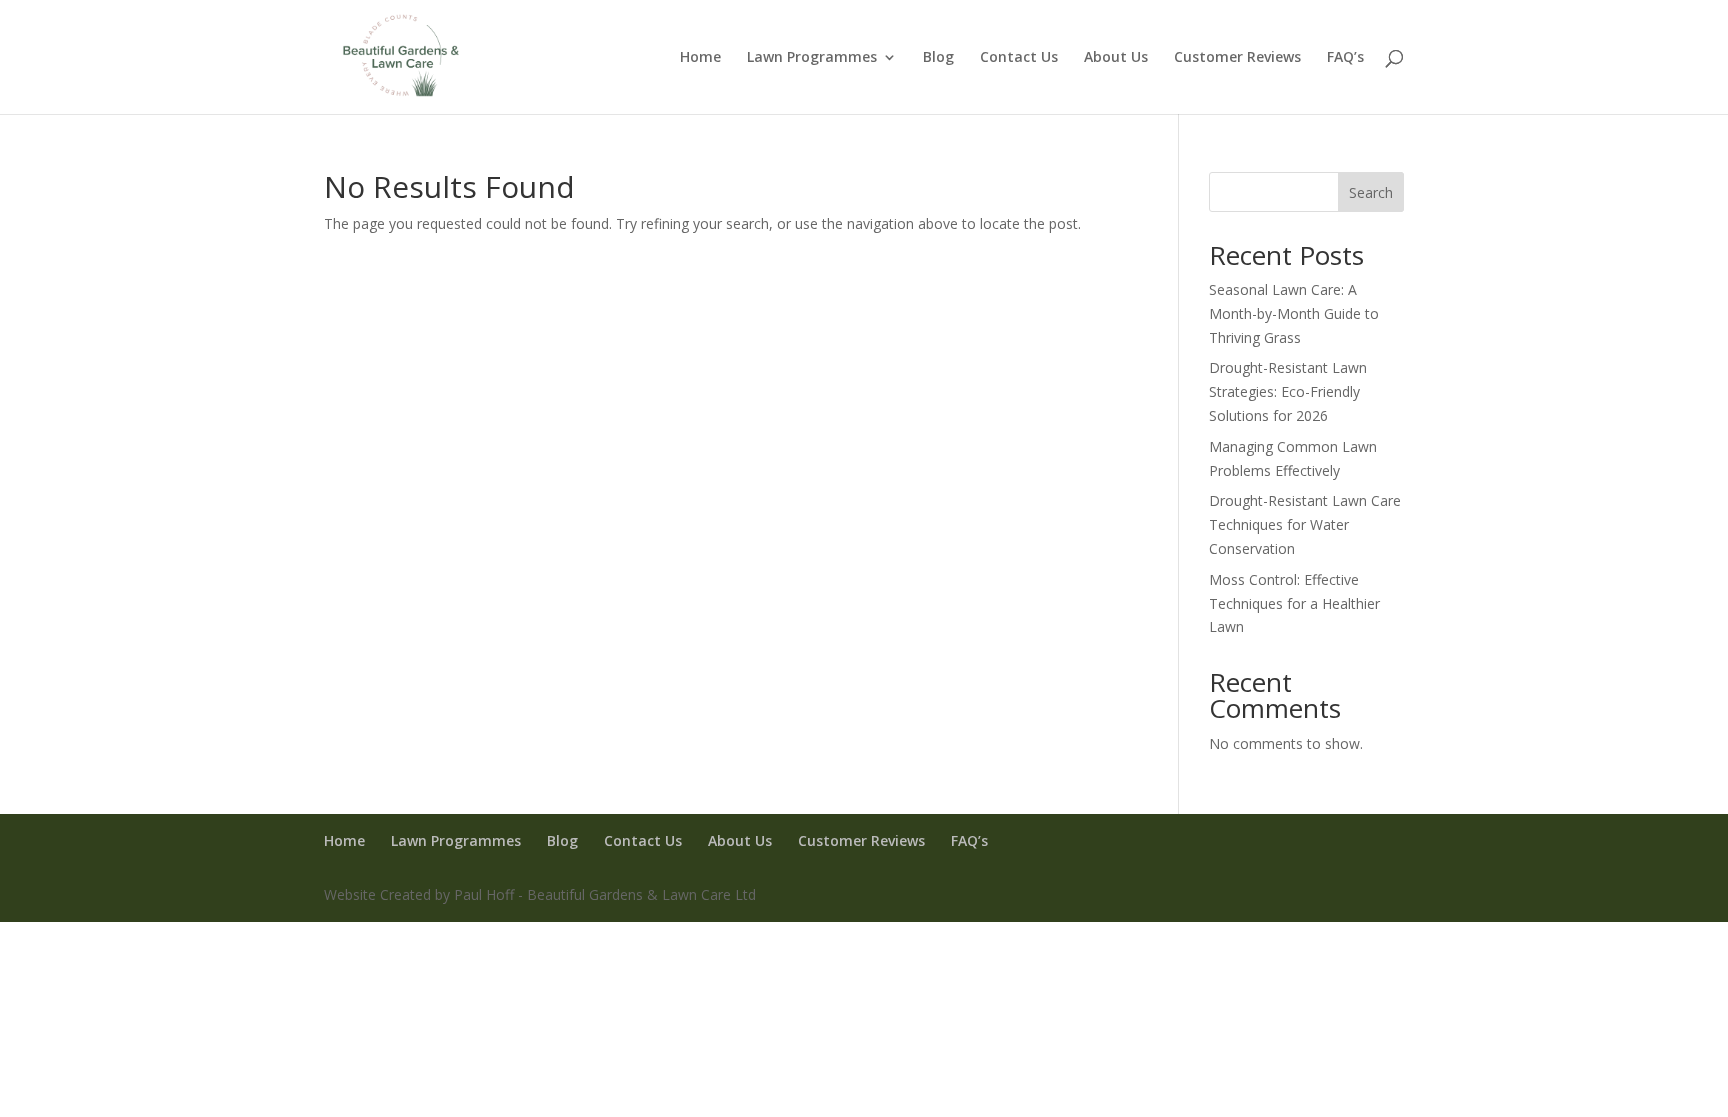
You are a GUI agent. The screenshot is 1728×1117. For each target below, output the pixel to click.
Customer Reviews (1237, 58)
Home (700, 58)
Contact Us (1019, 58)
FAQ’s (1345, 58)
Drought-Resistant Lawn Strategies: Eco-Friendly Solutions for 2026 (1288, 391)
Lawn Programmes (812, 58)
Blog (938, 58)
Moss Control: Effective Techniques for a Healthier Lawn (1294, 603)
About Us (1116, 58)
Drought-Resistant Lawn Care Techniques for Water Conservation (1305, 524)
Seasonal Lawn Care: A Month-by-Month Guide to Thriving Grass (1294, 313)
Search (1371, 192)
